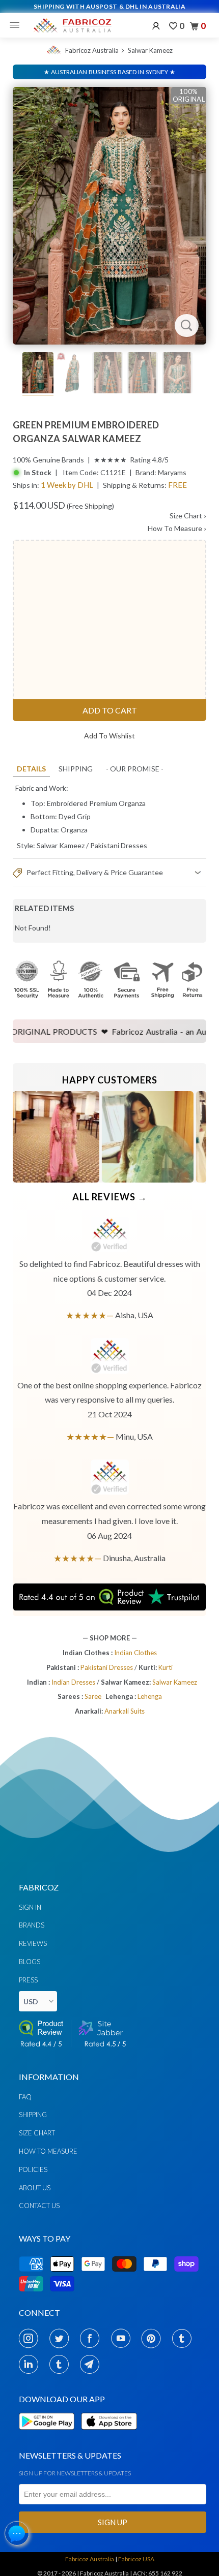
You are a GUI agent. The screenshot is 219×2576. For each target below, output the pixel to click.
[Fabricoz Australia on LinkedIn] (31, 2364)
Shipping (76, 769)
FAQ (25, 2097)
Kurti (166, 1667)
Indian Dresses (74, 1682)
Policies (33, 2169)
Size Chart (188, 516)
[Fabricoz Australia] (72, 25)
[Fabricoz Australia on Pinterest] (154, 2338)
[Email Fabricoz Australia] (92, 2364)
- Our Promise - (135, 769)
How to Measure (48, 2151)
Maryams (172, 472)
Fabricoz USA (136, 2559)
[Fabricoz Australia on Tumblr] (185, 2338)
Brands (32, 1925)
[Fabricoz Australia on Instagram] (31, 2338)
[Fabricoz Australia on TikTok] (62, 2364)
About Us (35, 2188)
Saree (93, 1696)
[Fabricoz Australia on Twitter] (62, 2338)
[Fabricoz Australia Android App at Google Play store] (49, 2435)
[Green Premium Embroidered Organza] (109, 216)
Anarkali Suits (125, 1711)
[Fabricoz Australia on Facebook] (92, 2338)
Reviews (33, 1943)
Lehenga (150, 1696)
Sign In (30, 1907)
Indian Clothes (135, 1653)
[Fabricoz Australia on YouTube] (124, 2338)
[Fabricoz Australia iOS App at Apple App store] (108, 2435)
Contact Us (39, 2206)
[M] (17, 25)
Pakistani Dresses (119, 845)
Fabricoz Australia (92, 50)
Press (28, 1980)
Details (31, 769)
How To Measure (177, 528)
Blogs (30, 1962)
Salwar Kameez (150, 50)
